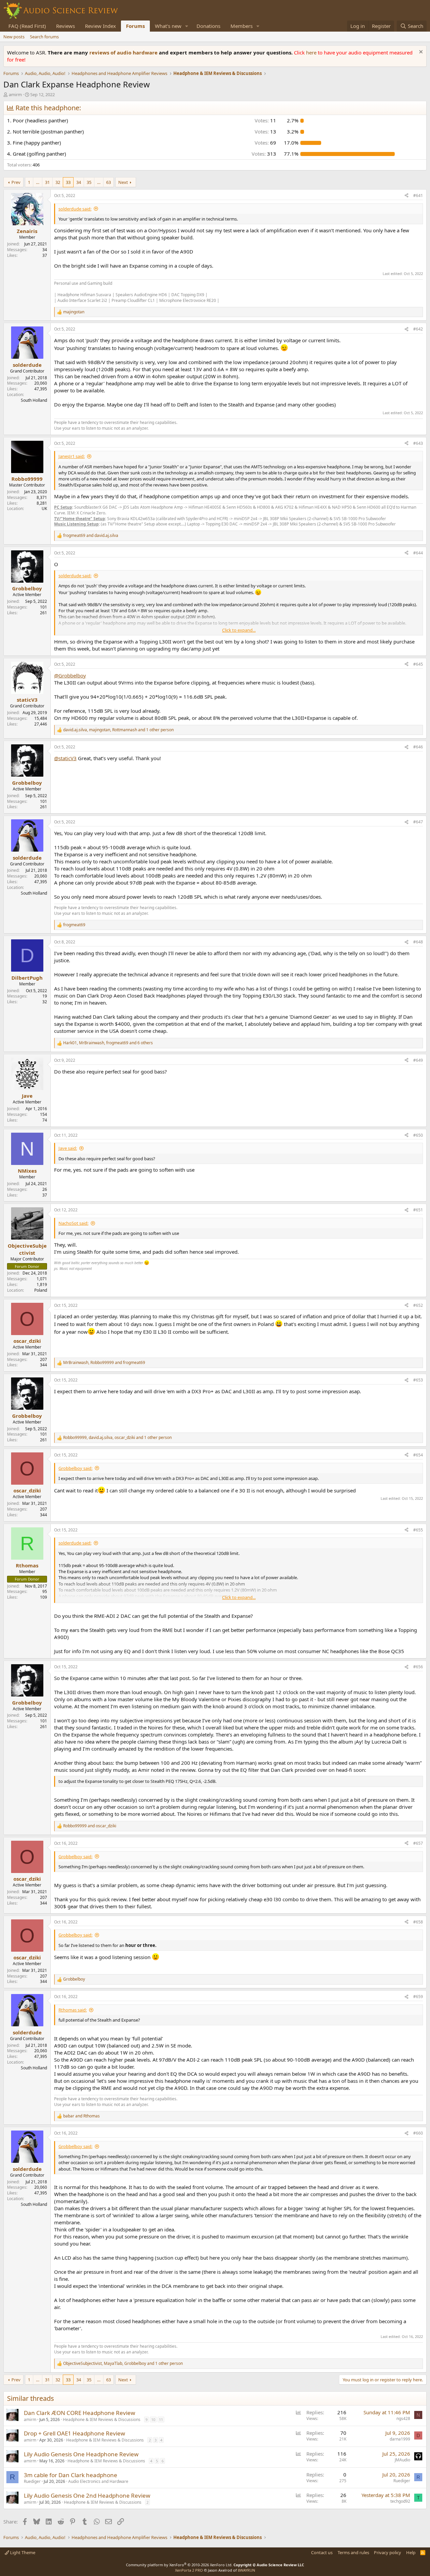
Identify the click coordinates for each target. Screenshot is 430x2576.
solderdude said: (75, 209)
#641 (418, 196)
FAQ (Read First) (27, 26)
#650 (418, 1135)
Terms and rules (353, 2552)
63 (109, 182)
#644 (418, 553)
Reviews (66, 26)
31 (47, 182)
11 (161, 2419)
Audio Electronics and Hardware (98, 2481)
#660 (418, 2133)
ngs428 (403, 2418)
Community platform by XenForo (179, 2565)
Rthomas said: (73, 2010)
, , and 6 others (108, 1043)
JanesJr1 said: (72, 456)
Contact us (322, 2552)
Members (242, 26)
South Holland (34, 400)
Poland (41, 1290)
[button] (187, 26)
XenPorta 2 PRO (189, 2570)
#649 (418, 1060)
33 (68, 182)
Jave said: (68, 1148)
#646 (418, 747)
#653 (418, 1380)
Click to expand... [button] (239, 630)
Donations (208, 26)
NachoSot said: (73, 1223)
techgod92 (400, 2501)
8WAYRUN (246, 2570)
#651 (418, 1210)
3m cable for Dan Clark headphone (71, 2475)
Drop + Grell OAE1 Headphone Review (74, 2433)
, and (104, 1363)
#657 (418, 1843)
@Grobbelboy (70, 675)
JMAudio (402, 2460)
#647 (418, 822)
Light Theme (22, 2552)
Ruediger (32, 2481)
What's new (168, 26)
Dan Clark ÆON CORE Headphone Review (79, 2413)
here (312, 52)
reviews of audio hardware (124, 52)
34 (79, 182)
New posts (14, 37)
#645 (418, 664)
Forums (135, 26)
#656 (418, 1667)
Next (123, 182)
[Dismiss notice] (420, 53)
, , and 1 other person (118, 730)
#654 (418, 1455)
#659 (418, 1997)
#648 (418, 942)
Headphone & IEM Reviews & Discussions (102, 2419)
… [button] (38, 182)
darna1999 (400, 2439)
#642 (418, 329)
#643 (418, 443)
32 (58, 182)
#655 (418, 1530)
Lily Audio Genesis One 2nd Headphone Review (87, 2495)
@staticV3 (65, 758)
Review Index (100, 26)
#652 (418, 1305)
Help (411, 2552)
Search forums (44, 37)
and (91, 536)
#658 (418, 1922)
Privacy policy (388, 2552)
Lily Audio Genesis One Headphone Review (81, 2454)
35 (89, 182)
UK (44, 509)
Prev (16, 182)
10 (153, 2419)
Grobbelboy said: (75, 1468)
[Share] (406, 196)
